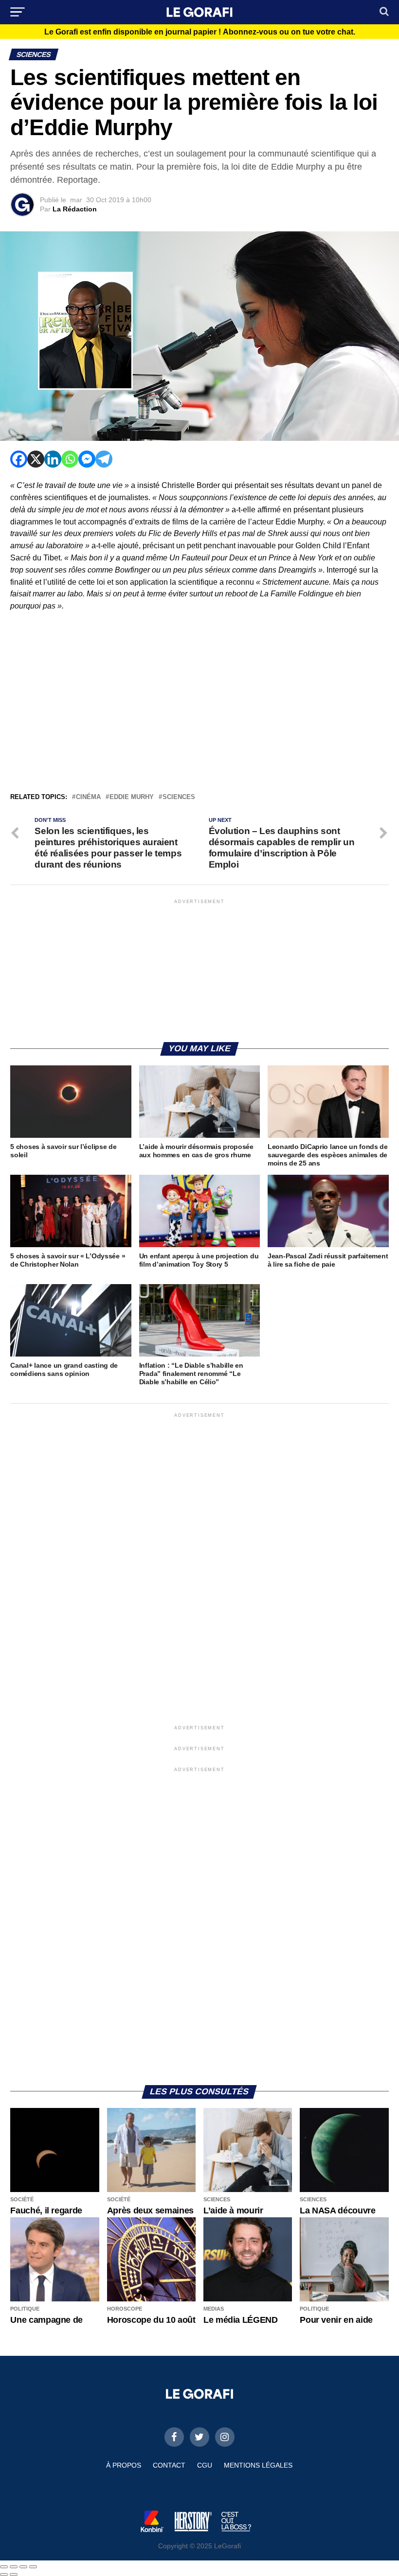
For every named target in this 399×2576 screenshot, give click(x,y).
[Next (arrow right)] (14, 2575)
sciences (179, 797)
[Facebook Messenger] (87, 459)
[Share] (14, 2567)
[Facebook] (19, 459)
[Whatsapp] (70, 459)
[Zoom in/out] (33, 2567)
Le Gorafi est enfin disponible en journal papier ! (200, 32)
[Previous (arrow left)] (4, 2575)
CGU (205, 2465)
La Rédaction (75, 209)
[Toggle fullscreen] (23, 2567)
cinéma (88, 797)
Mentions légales (258, 2465)
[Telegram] (104, 459)
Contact (169, 2465)
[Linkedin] (53, 459)
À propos (124, 2465)
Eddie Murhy (132, 797)
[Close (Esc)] (4, 2567)
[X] (36, 459)
